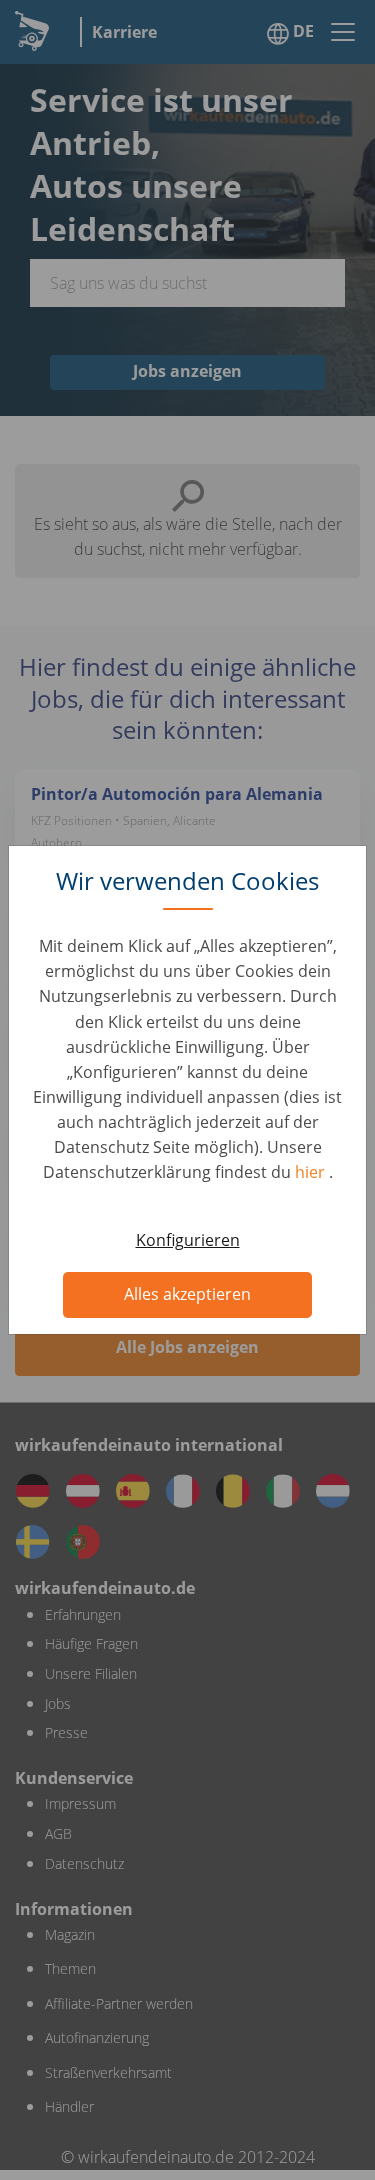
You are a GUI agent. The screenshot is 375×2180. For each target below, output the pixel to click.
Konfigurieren (188, 1240)
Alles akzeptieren (187, 1294)
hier (312, 1172)
